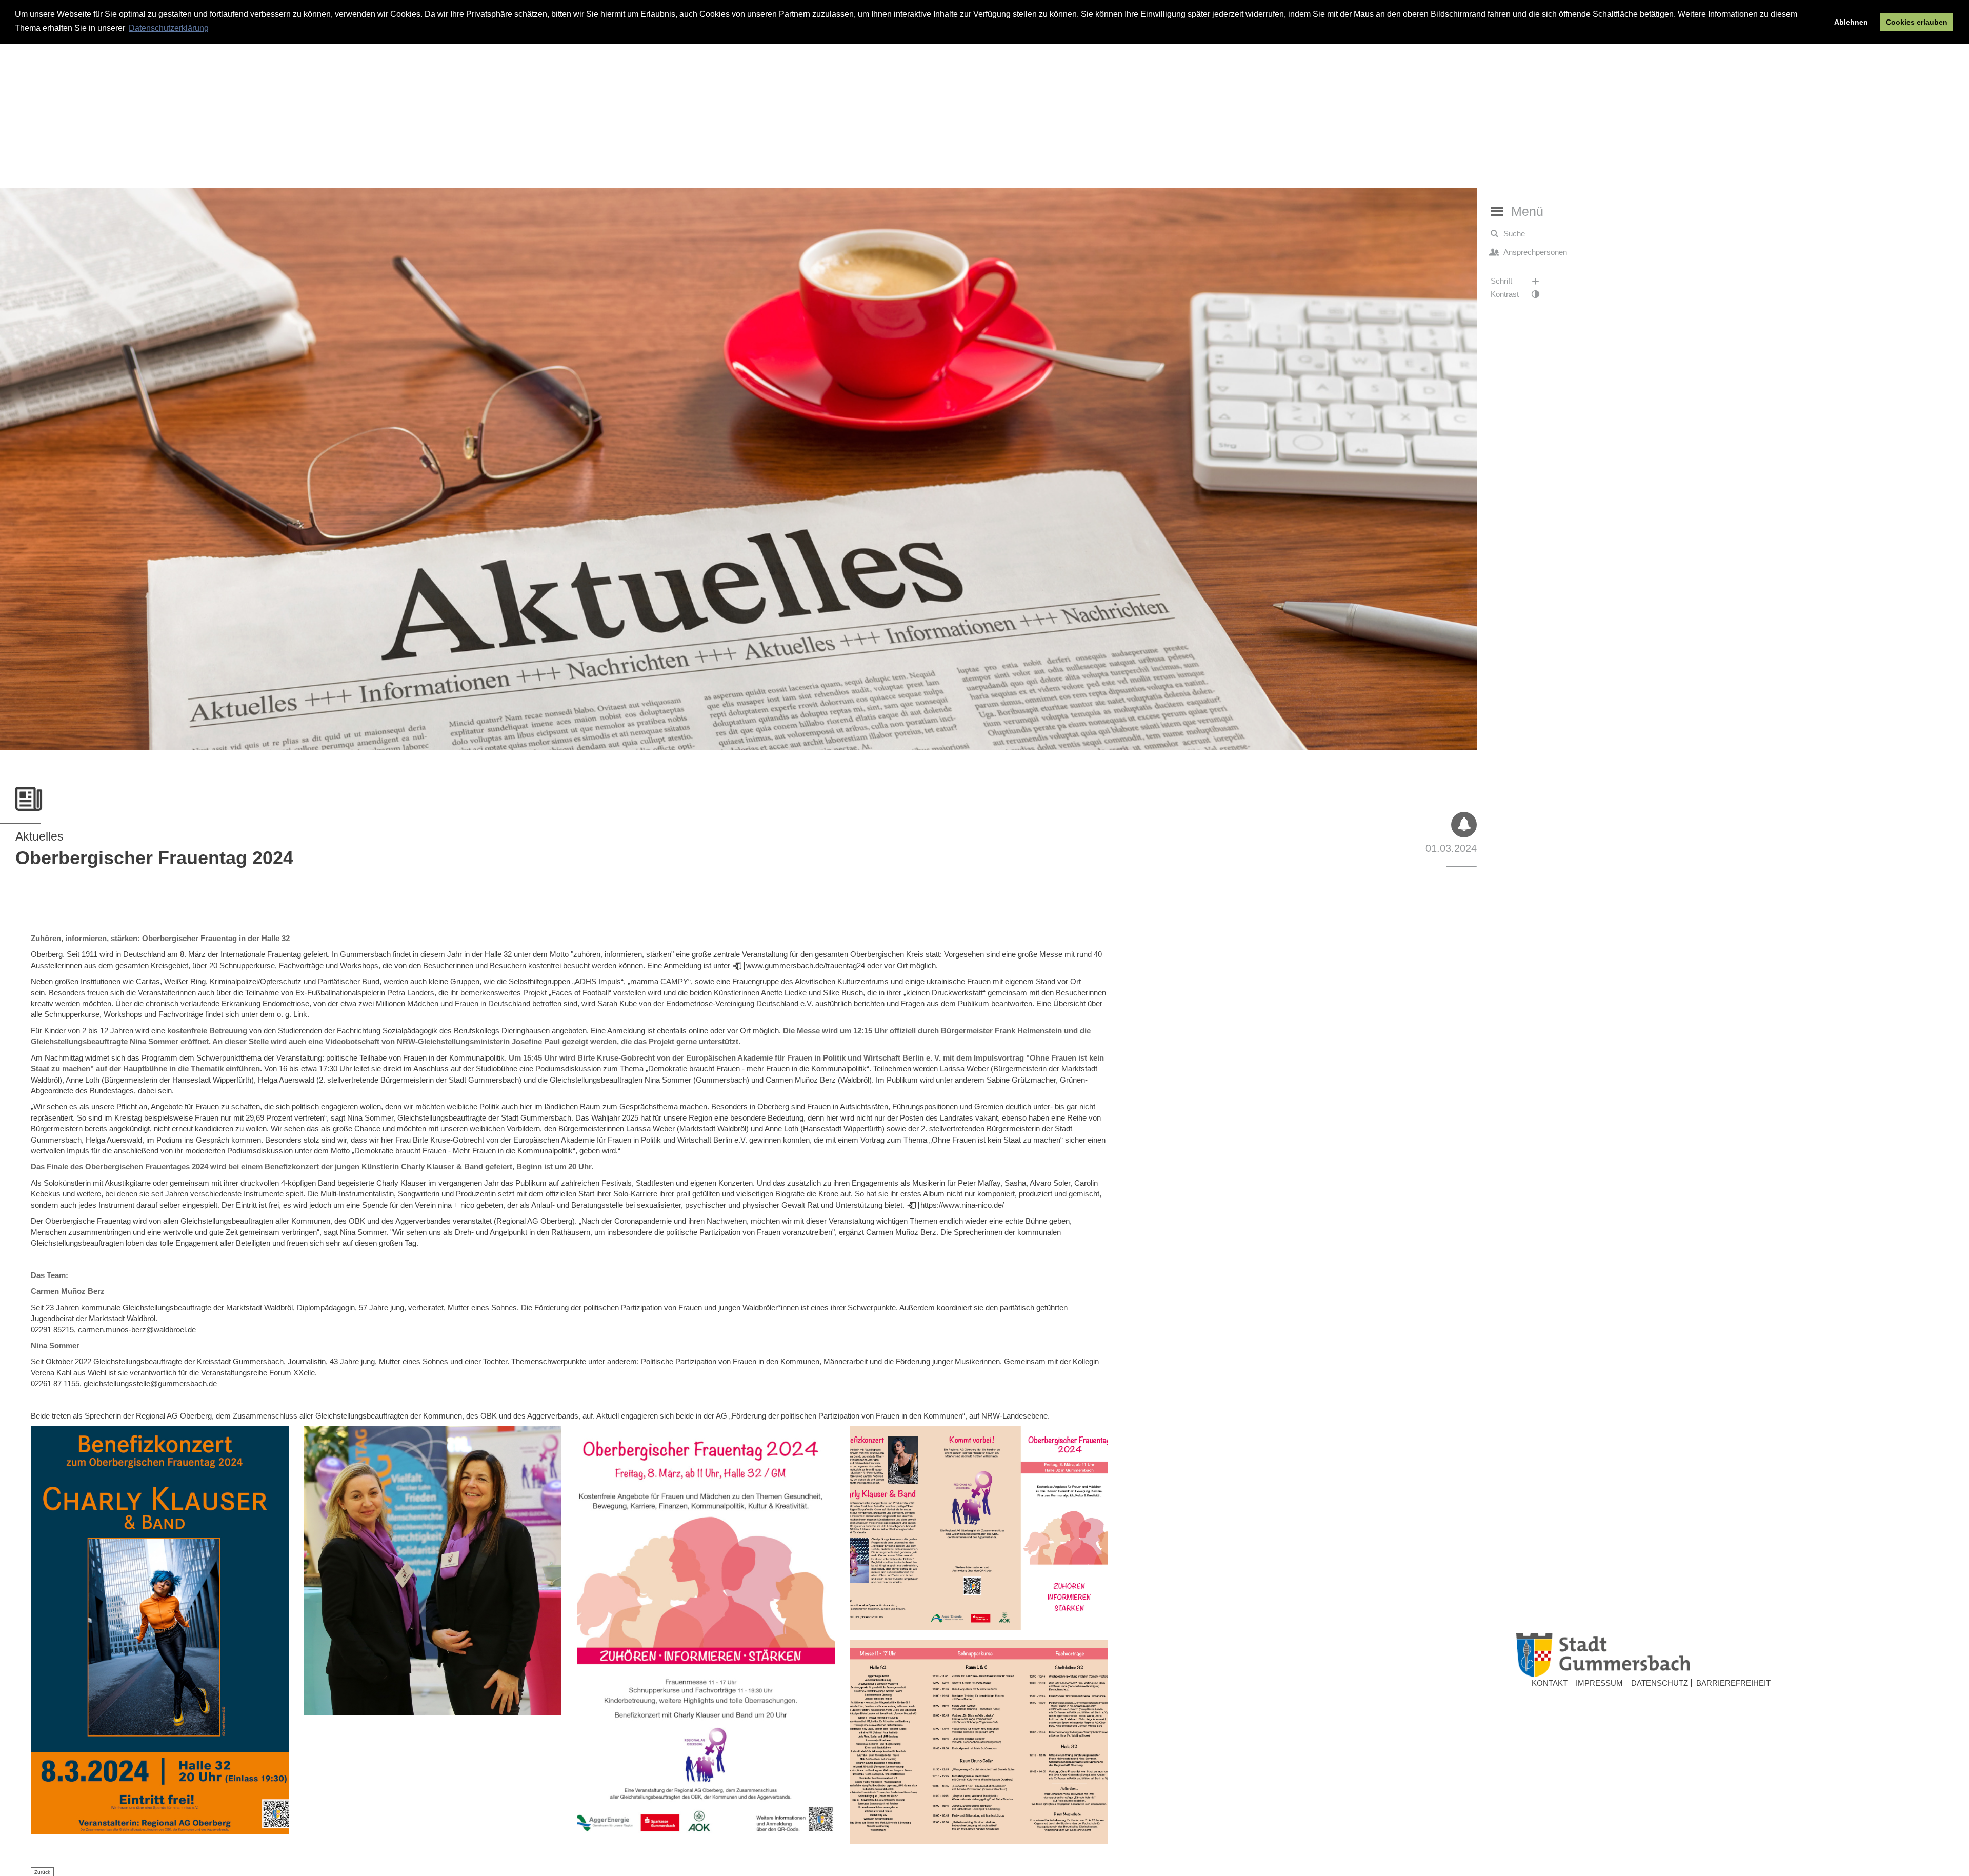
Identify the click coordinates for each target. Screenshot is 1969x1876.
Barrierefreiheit (1733, 1683)
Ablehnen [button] (1851, 22)
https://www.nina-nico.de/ (962, 1205)
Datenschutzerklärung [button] (169, 28)
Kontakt (1550, 1683)
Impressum (1599, 1683)
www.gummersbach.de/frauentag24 (806, 965)
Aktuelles (39, 836)
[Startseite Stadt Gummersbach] (1733, 1655)
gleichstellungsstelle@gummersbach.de (150, 1383)
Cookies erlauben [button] (1917, 22)
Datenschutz (1660, 1683)
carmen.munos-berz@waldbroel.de (137, 1330)
